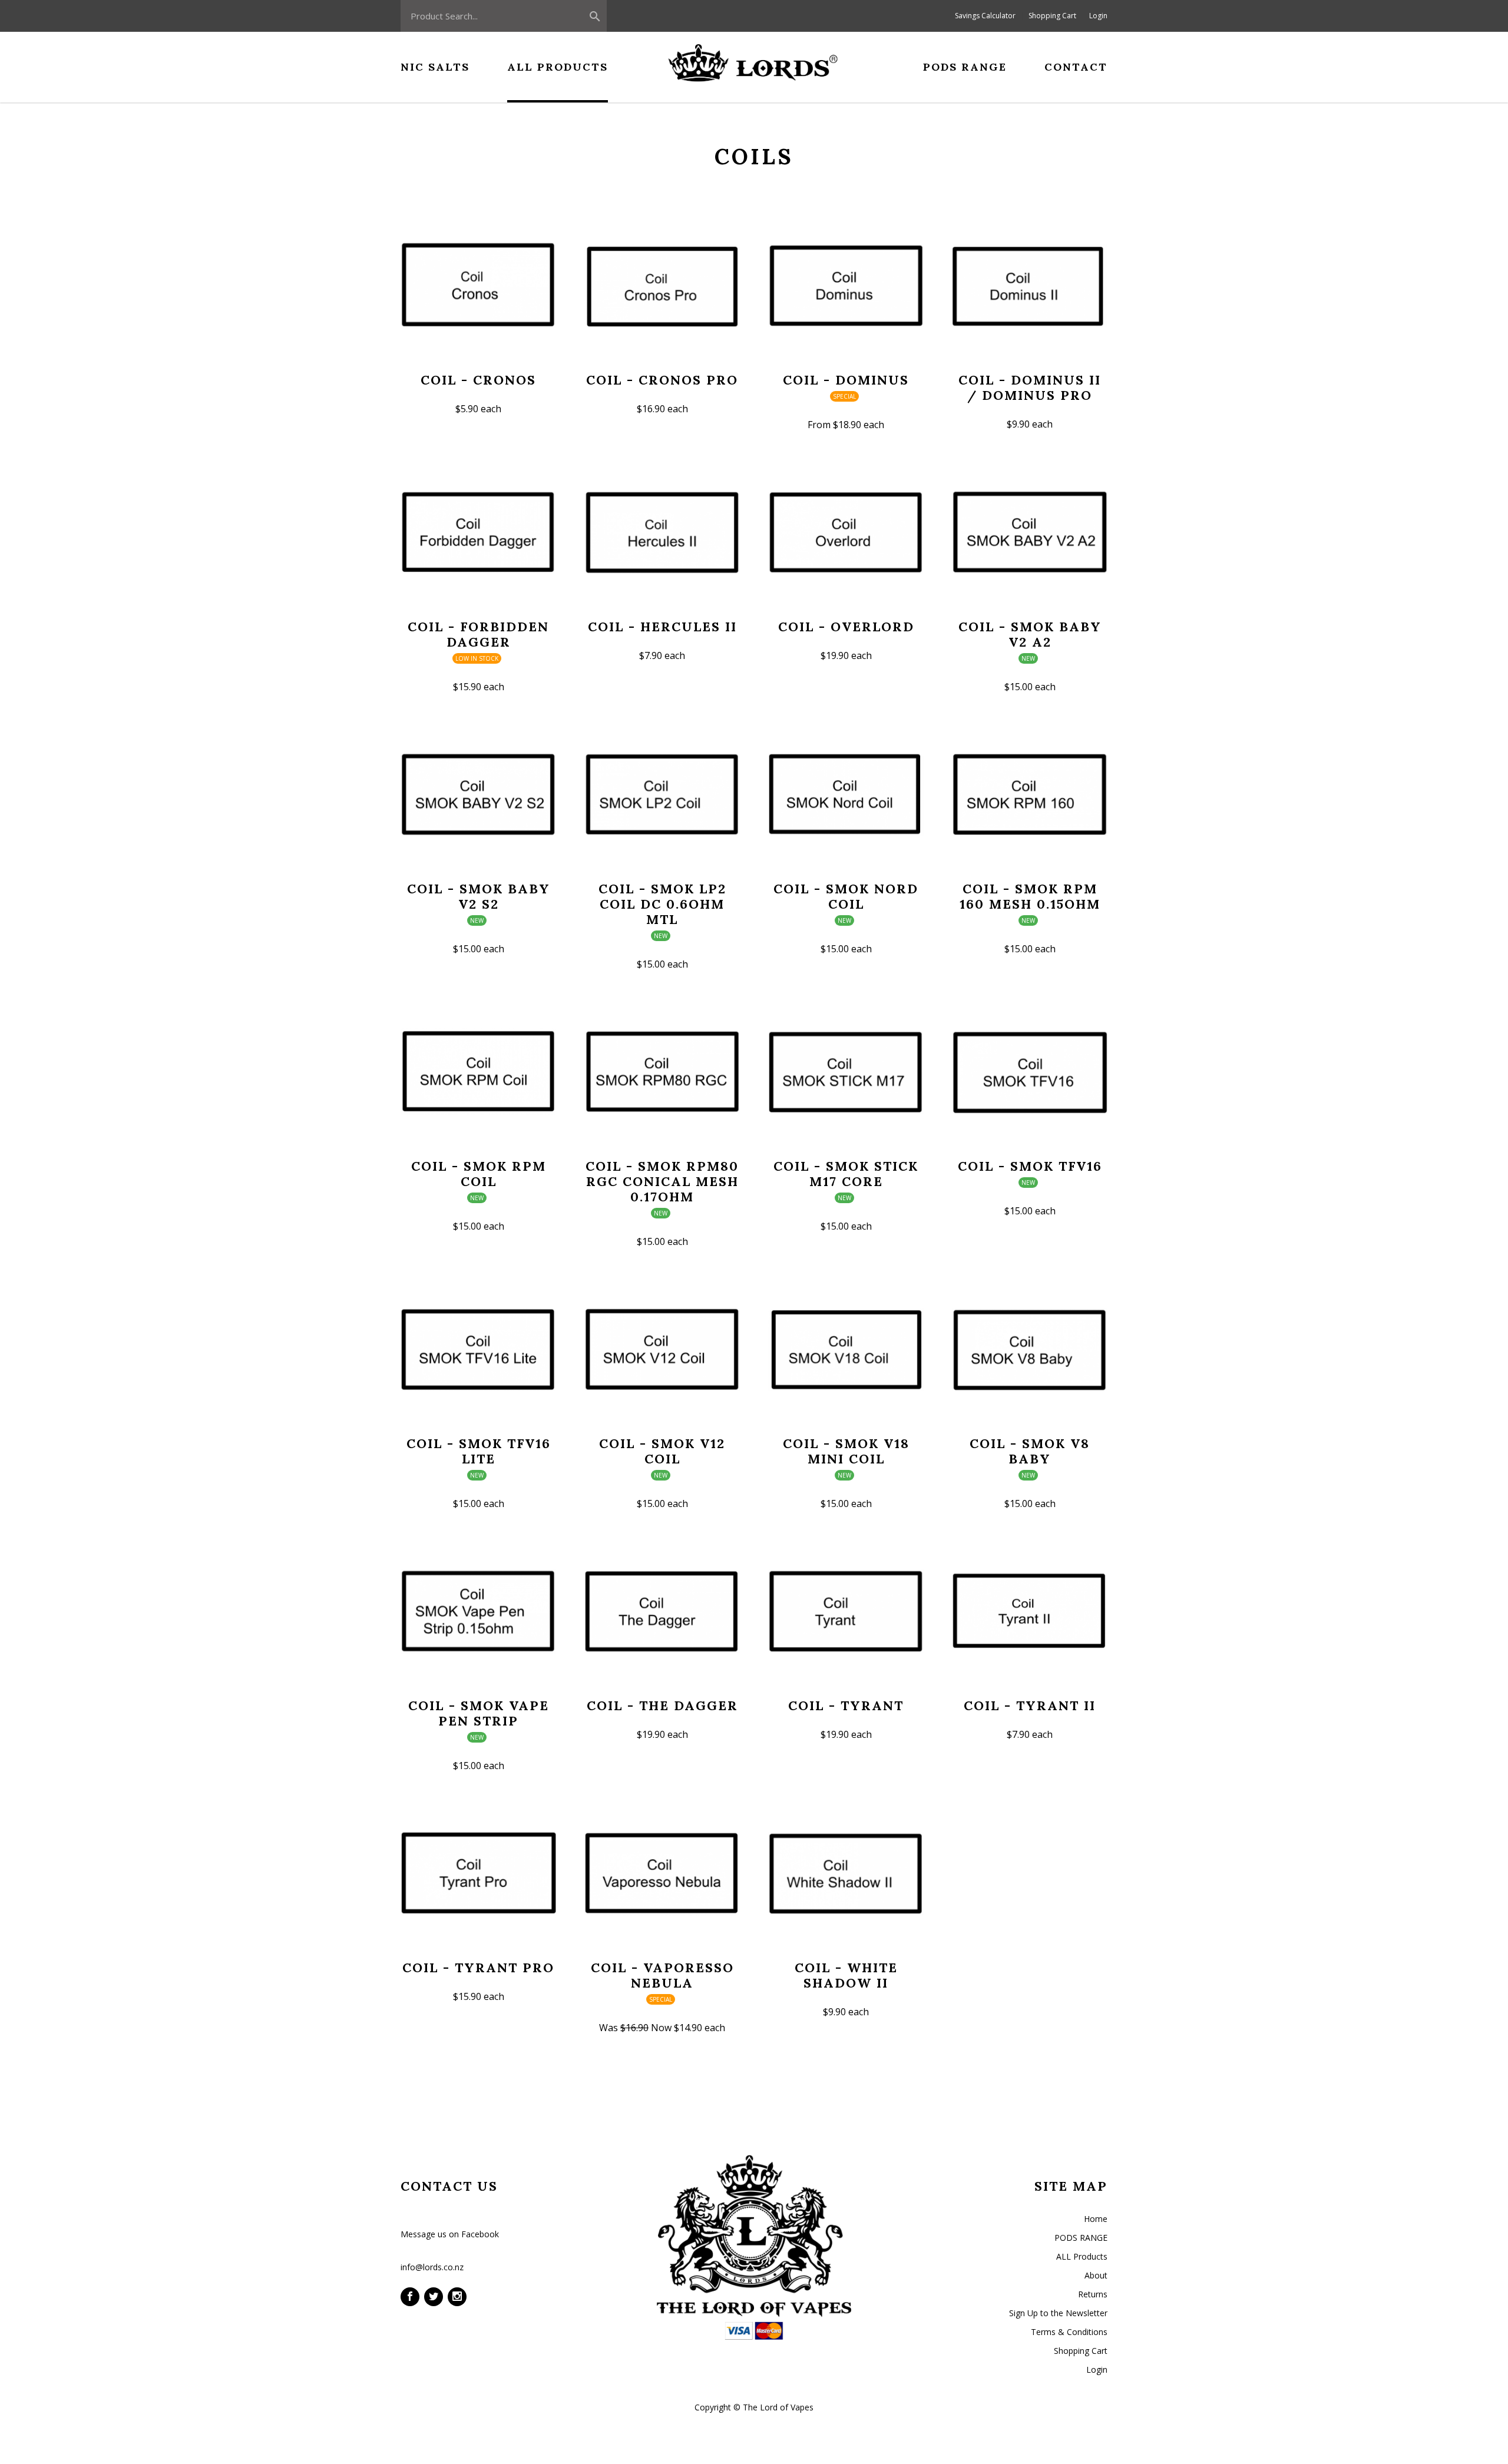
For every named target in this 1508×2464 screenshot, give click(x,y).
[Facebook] (410, 2297)
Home (1096, 2219)
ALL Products (1082, 2256)
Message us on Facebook (450, 2234)
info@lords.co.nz (432, 2267)
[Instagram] (457, 2297)
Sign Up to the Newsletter (1058, 2313)
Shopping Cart (1052, 16)
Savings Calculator (985, 16)
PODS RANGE (1081, 2238)
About (1096, 2275)
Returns (1093, 2294)
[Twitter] (434, 2297)
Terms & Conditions (1069, 2332)
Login (1098, 16)
